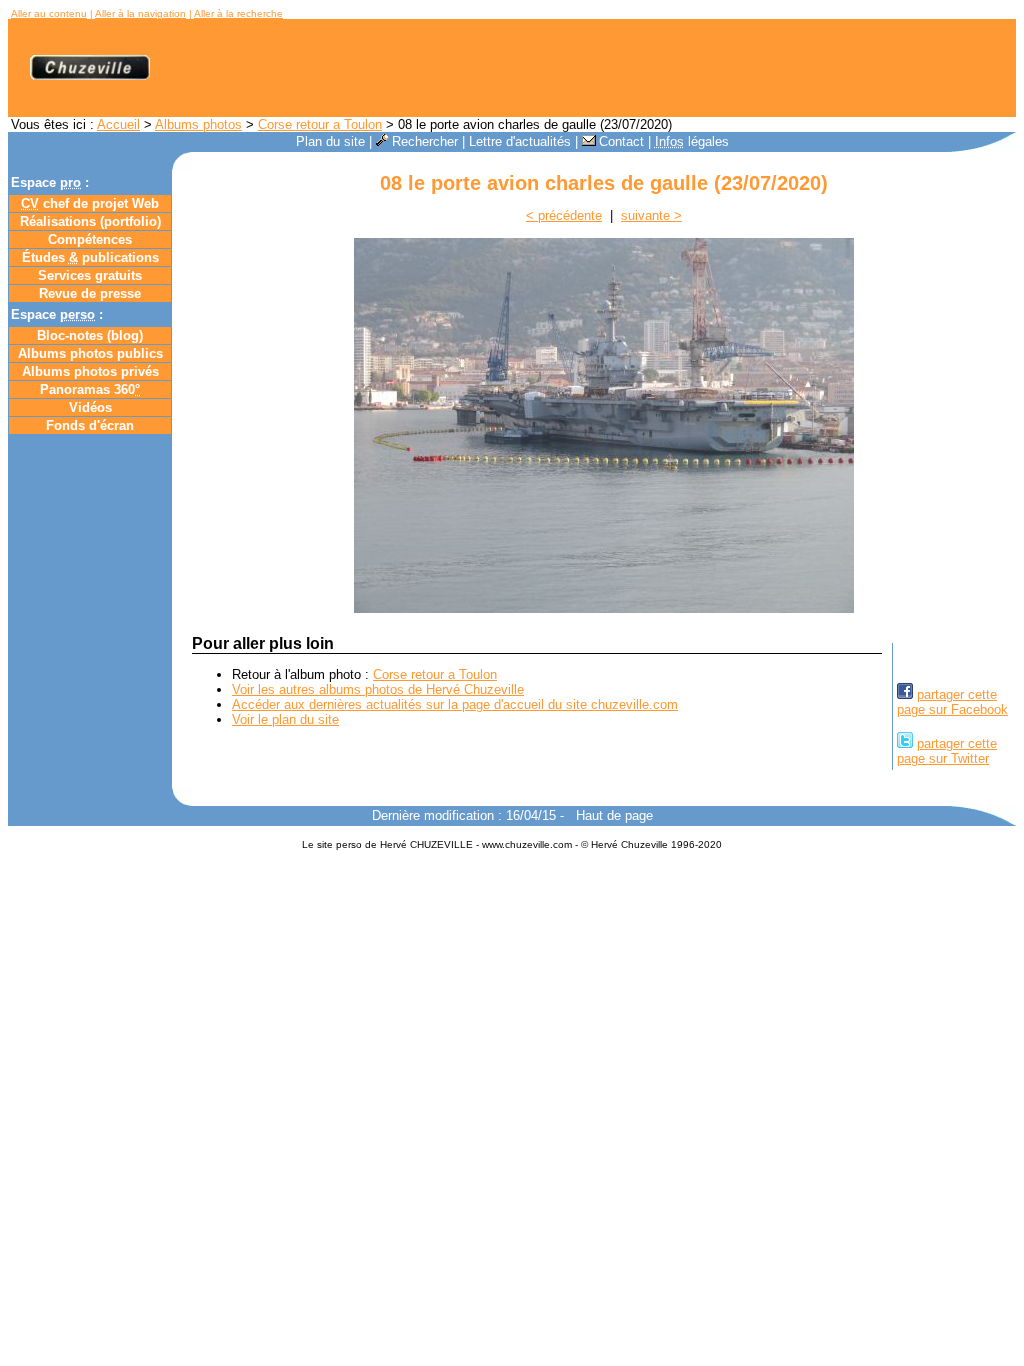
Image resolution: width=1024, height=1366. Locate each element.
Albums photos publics (90, 353)
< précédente (564, 215)
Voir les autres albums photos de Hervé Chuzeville (378, 689)
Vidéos (90, 407)
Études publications (90, 257)
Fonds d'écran (90, 425)
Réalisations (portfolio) (90, 221)
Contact (621, 141)
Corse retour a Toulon (320, 124)
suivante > (651, 215)
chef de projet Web (90, 203)
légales (692, 141)
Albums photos (198, 124)
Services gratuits (90, 275)
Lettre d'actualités (520, 141)
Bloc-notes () (90, 335)
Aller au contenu (49, 13)
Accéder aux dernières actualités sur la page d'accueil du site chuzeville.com (455, 704)
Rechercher (425, 141)
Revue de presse (90, 293)
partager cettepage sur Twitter (947, 751)
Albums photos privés (90, 371)
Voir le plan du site (285, 719)
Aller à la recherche (238, 13)
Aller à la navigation (140, 13)
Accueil (118, 124)
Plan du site (330, 141)
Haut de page (614, 815)
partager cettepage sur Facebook (952, 702)
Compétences (90, 239)
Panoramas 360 (90, 389)
